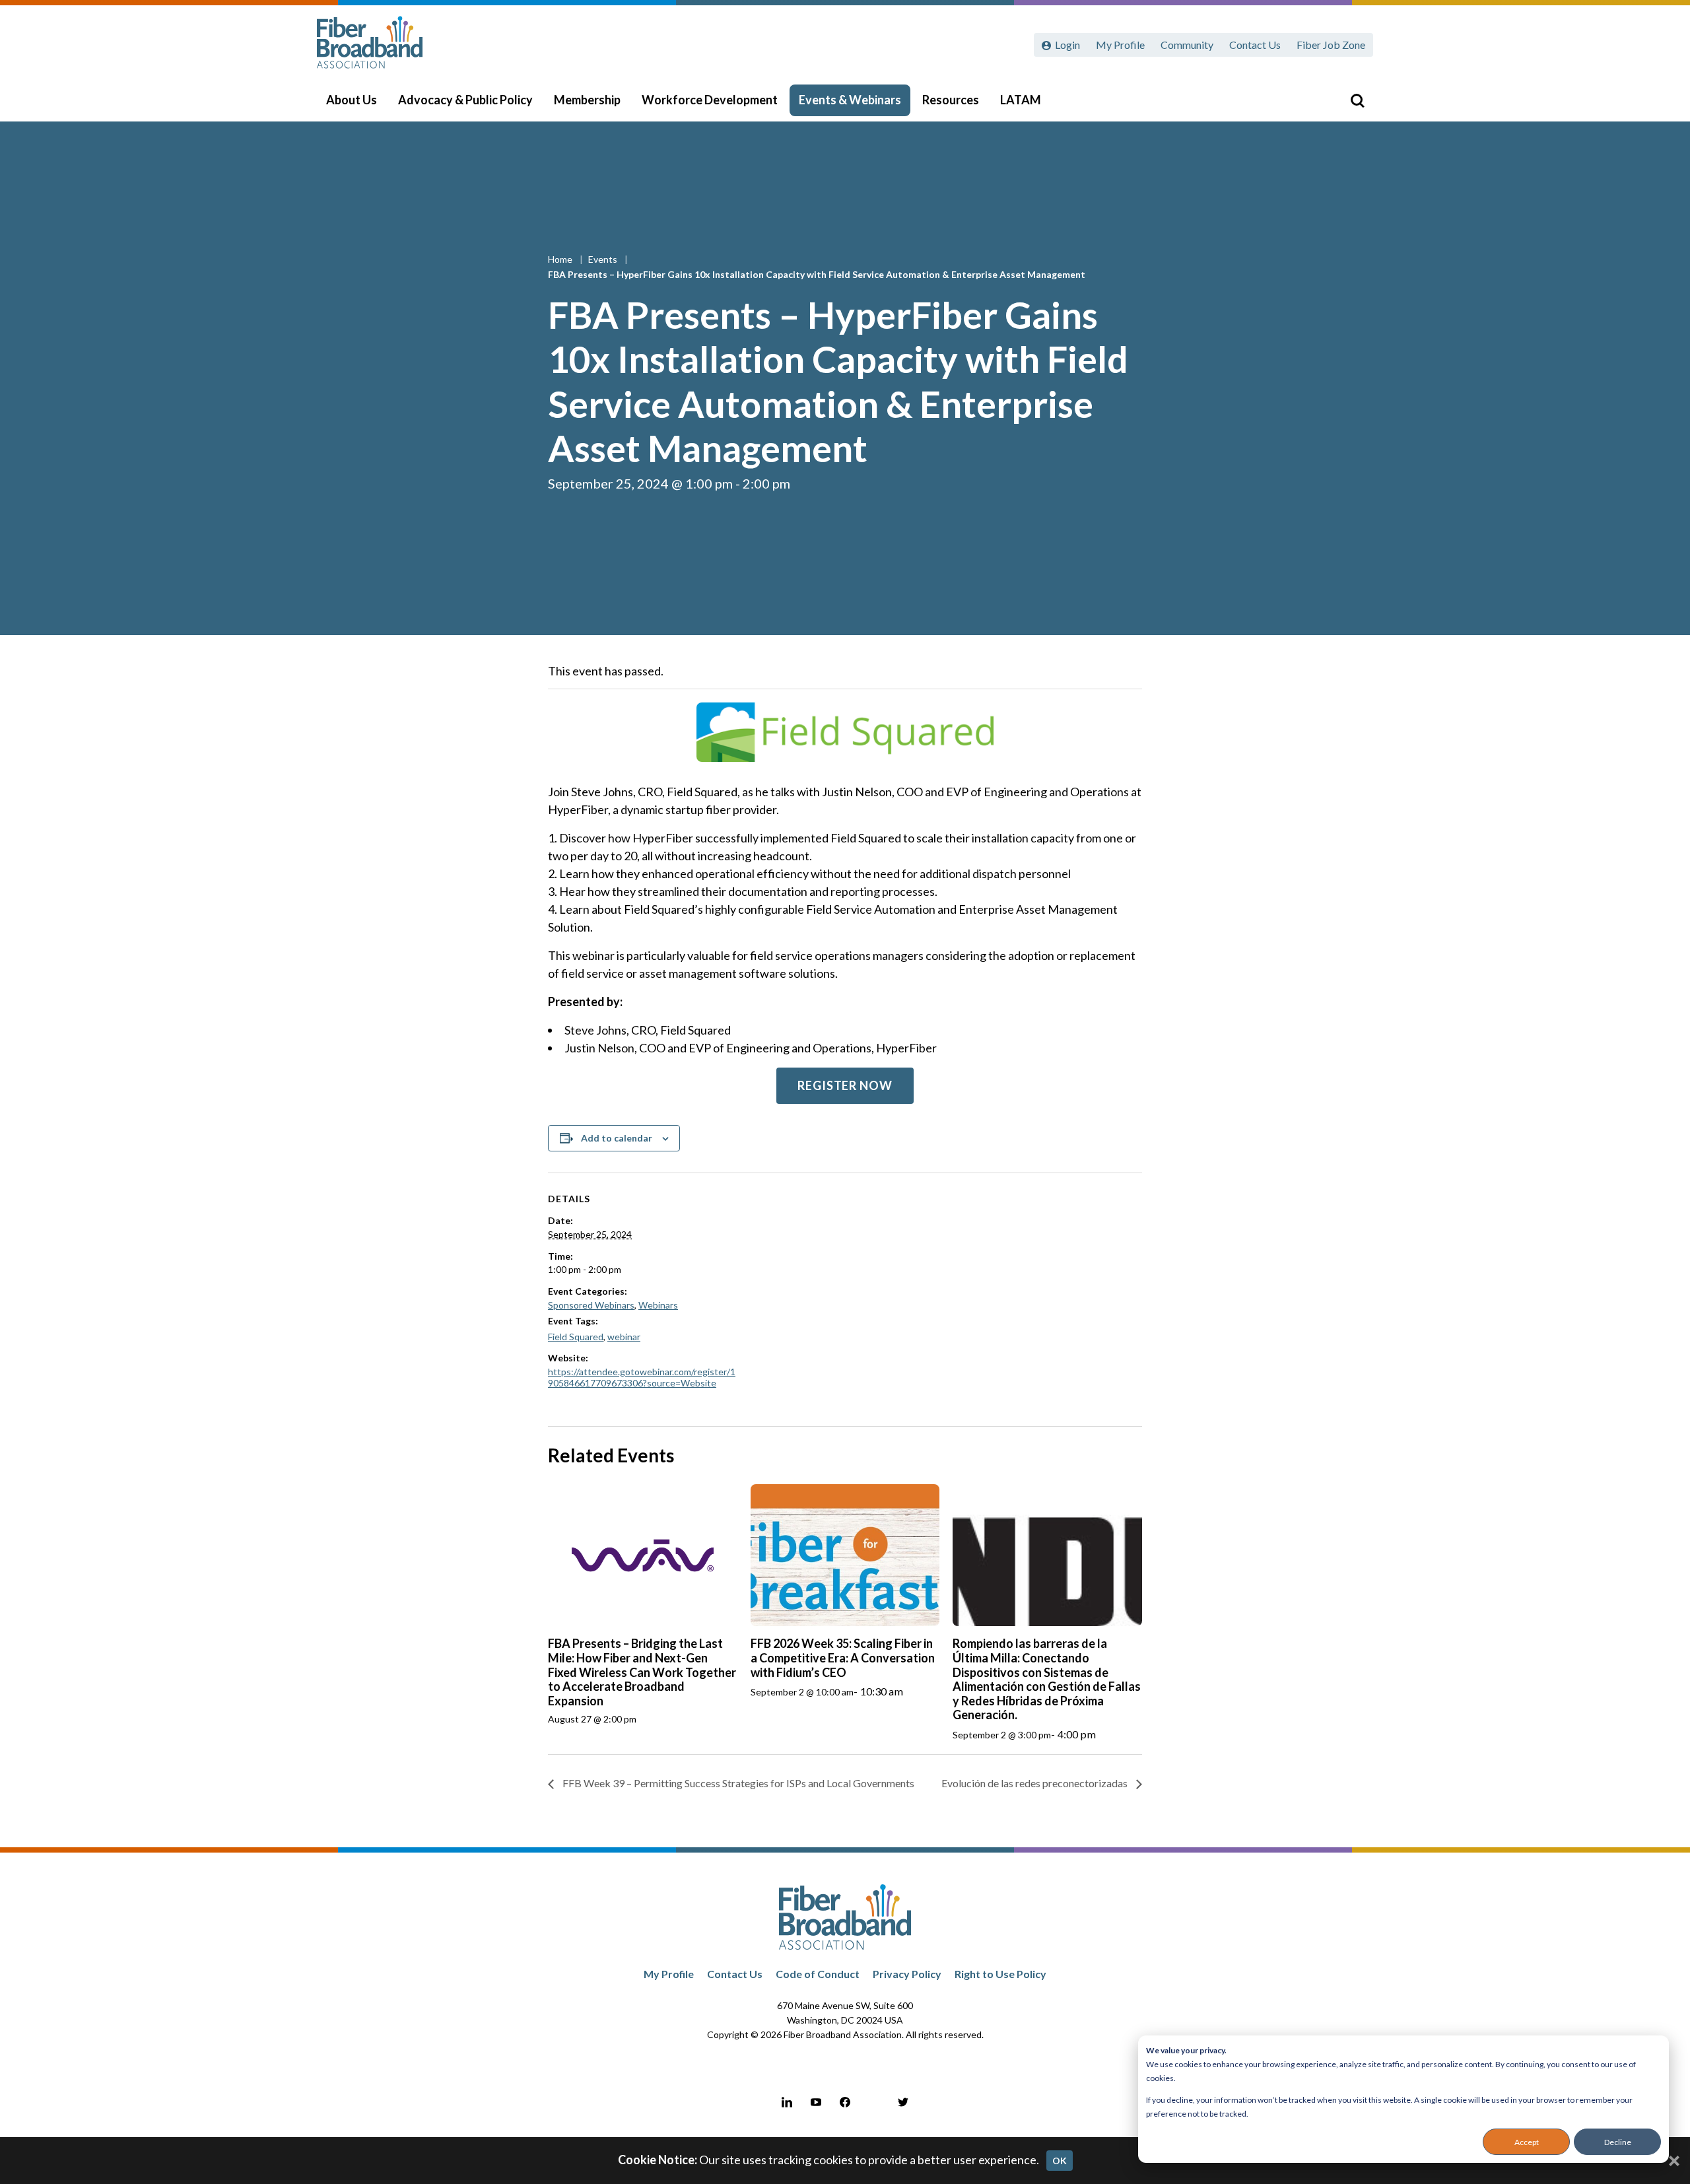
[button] (845, 1086)
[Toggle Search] (1357, 100)
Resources (951, 100)
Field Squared (576, 1337)
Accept (1527, 2142)
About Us (352, 100)
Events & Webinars (850, 100)
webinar (624, 1337)
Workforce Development (710, 100)
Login (1067, 45)
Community (1187, 45)
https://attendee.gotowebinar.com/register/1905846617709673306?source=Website (642, 1377)
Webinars (658, 1305)
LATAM (1021, 100)
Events (604, 259)
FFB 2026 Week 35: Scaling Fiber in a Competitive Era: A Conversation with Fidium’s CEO (843, 1657)
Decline (1618, 2142)
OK (1060, 2161)
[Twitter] (903, 2102)
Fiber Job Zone (1331, 45)
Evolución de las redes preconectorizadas (1035, 1783)
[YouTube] (816, 2102)
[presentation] (643, 1555)
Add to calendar (617, 1138)
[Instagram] (874, 2102)
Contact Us (1255, 45)
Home (561, 259)
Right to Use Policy (1000, 1974)
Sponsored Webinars (591, 1305)
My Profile (1120, 45)
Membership (587, 100)
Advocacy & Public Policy (465, 100)
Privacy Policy (907, 1974)
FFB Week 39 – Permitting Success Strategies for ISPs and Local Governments (737, 1783)
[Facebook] (845, 2102)
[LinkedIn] (787, 2102)
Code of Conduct (818, 1974)
